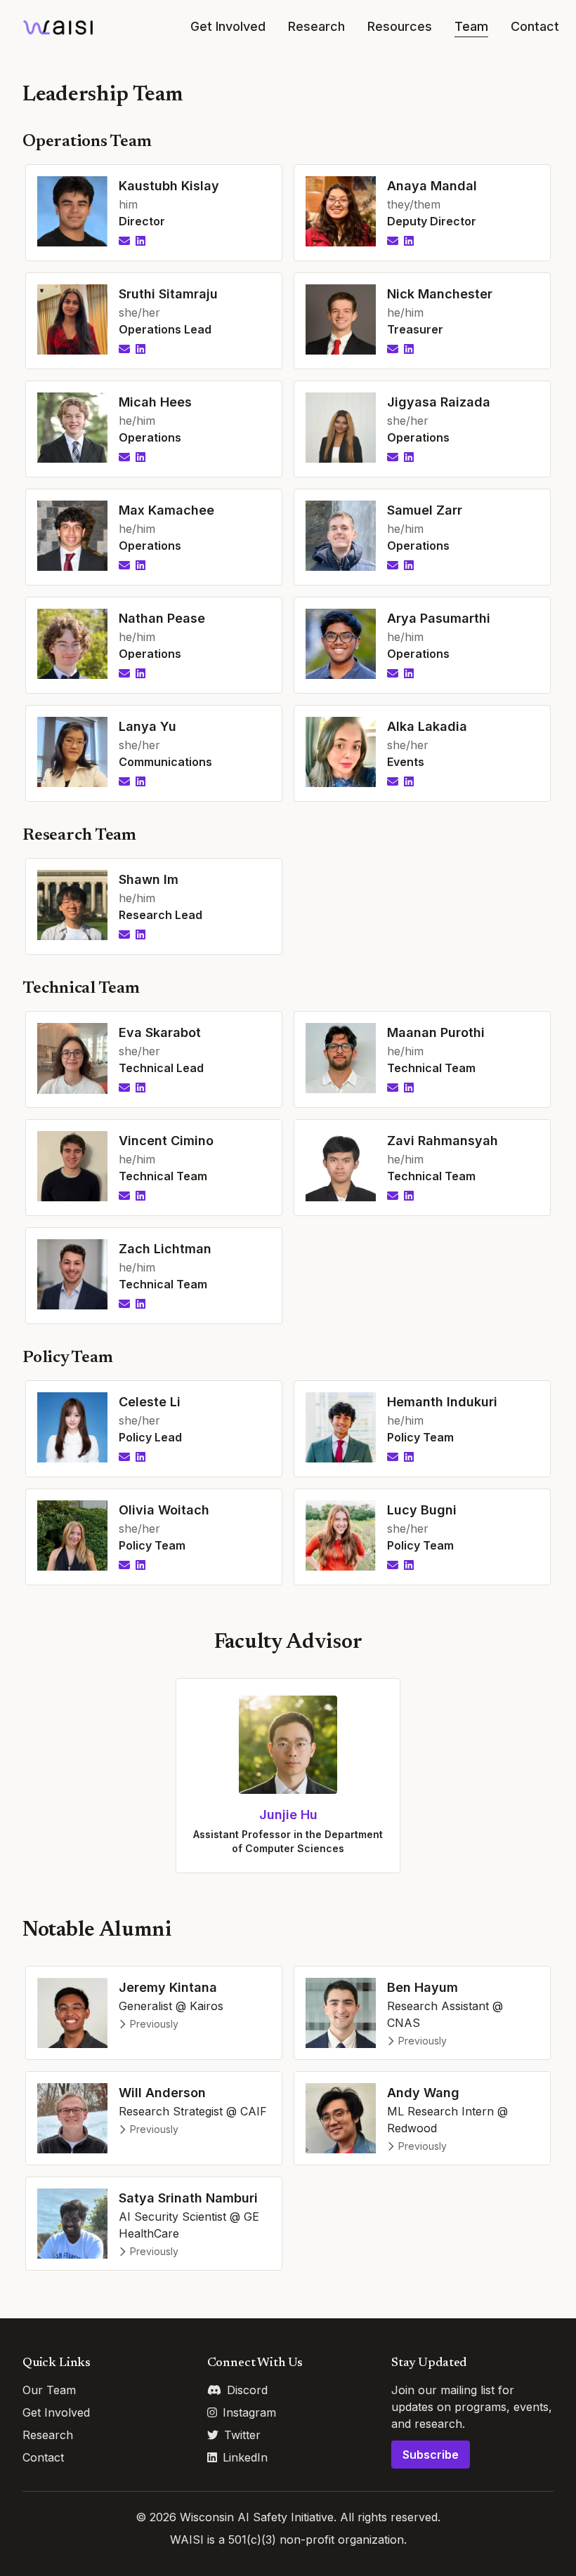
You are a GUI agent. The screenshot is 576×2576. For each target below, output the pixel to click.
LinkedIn (245, 2457)
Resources (400, 26)
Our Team (49, 2390)
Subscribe (431, 2455)
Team (471, 26)
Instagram (249, 2412)
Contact (535, 26)
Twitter (242, 2435)
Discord (247, 2390)
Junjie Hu (288, 1815)
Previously (154, 2024)
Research (316, 26)
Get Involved (228, 26)
